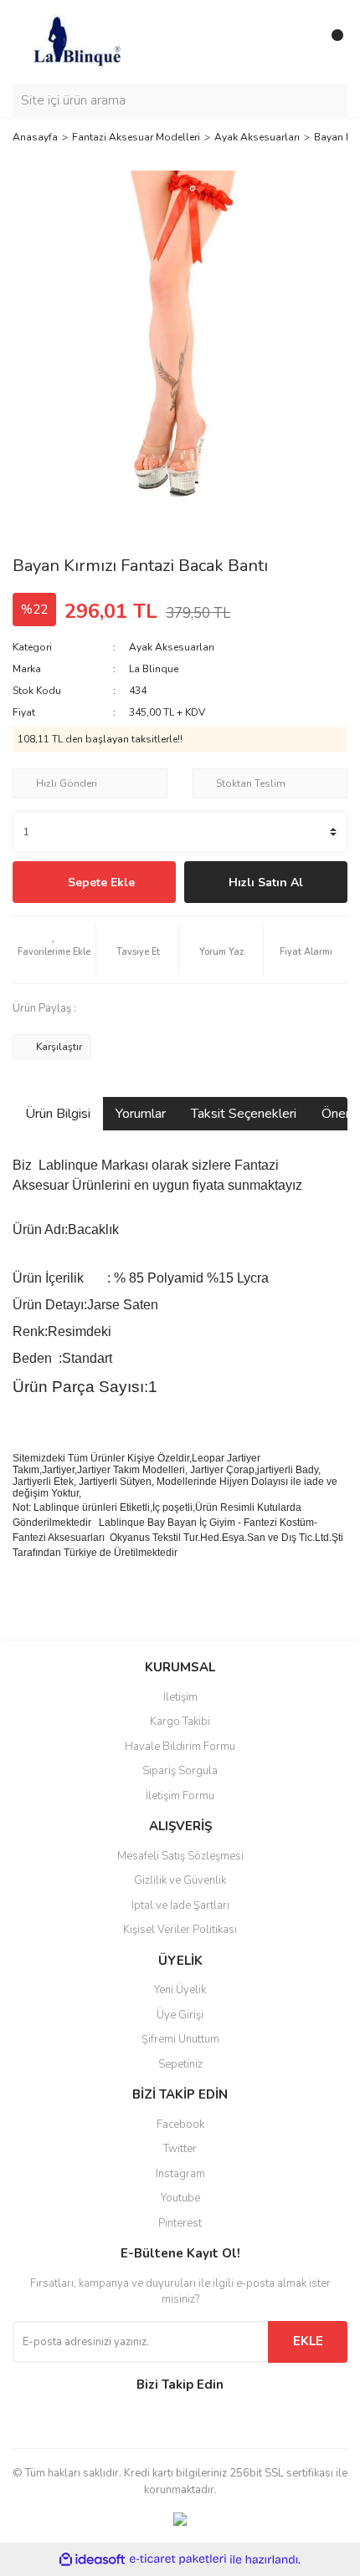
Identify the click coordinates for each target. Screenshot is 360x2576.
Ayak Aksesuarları (172, 647)
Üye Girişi (180, 2015)
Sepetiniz (180, 2064)
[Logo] (76, 41)
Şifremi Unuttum (180, 2039)
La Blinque (154, 669)
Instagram (180, 2174)
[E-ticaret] (178, 2559)
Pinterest (180, 2223)
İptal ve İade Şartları (180, 1905)
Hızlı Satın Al (266, 882)
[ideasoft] (92, 2560)
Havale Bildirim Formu (180, 1747)
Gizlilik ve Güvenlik (180, 1880)
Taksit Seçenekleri (244, 1114)
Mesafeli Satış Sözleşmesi (180, 1856)
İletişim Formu (180, 1796)
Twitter (180, 2149)
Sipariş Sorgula (180, 1771)
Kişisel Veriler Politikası (180, 1930)
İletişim (180, 1697)
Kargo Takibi (180, 1722)
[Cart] (331, 42)
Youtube (180, 2198)
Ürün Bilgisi (58, 1114)
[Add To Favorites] (54, 950)
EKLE (308, 2341)
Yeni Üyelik (180, 1990)
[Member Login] (297, 42)
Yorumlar (141, 1114)
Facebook (180, 2125)
